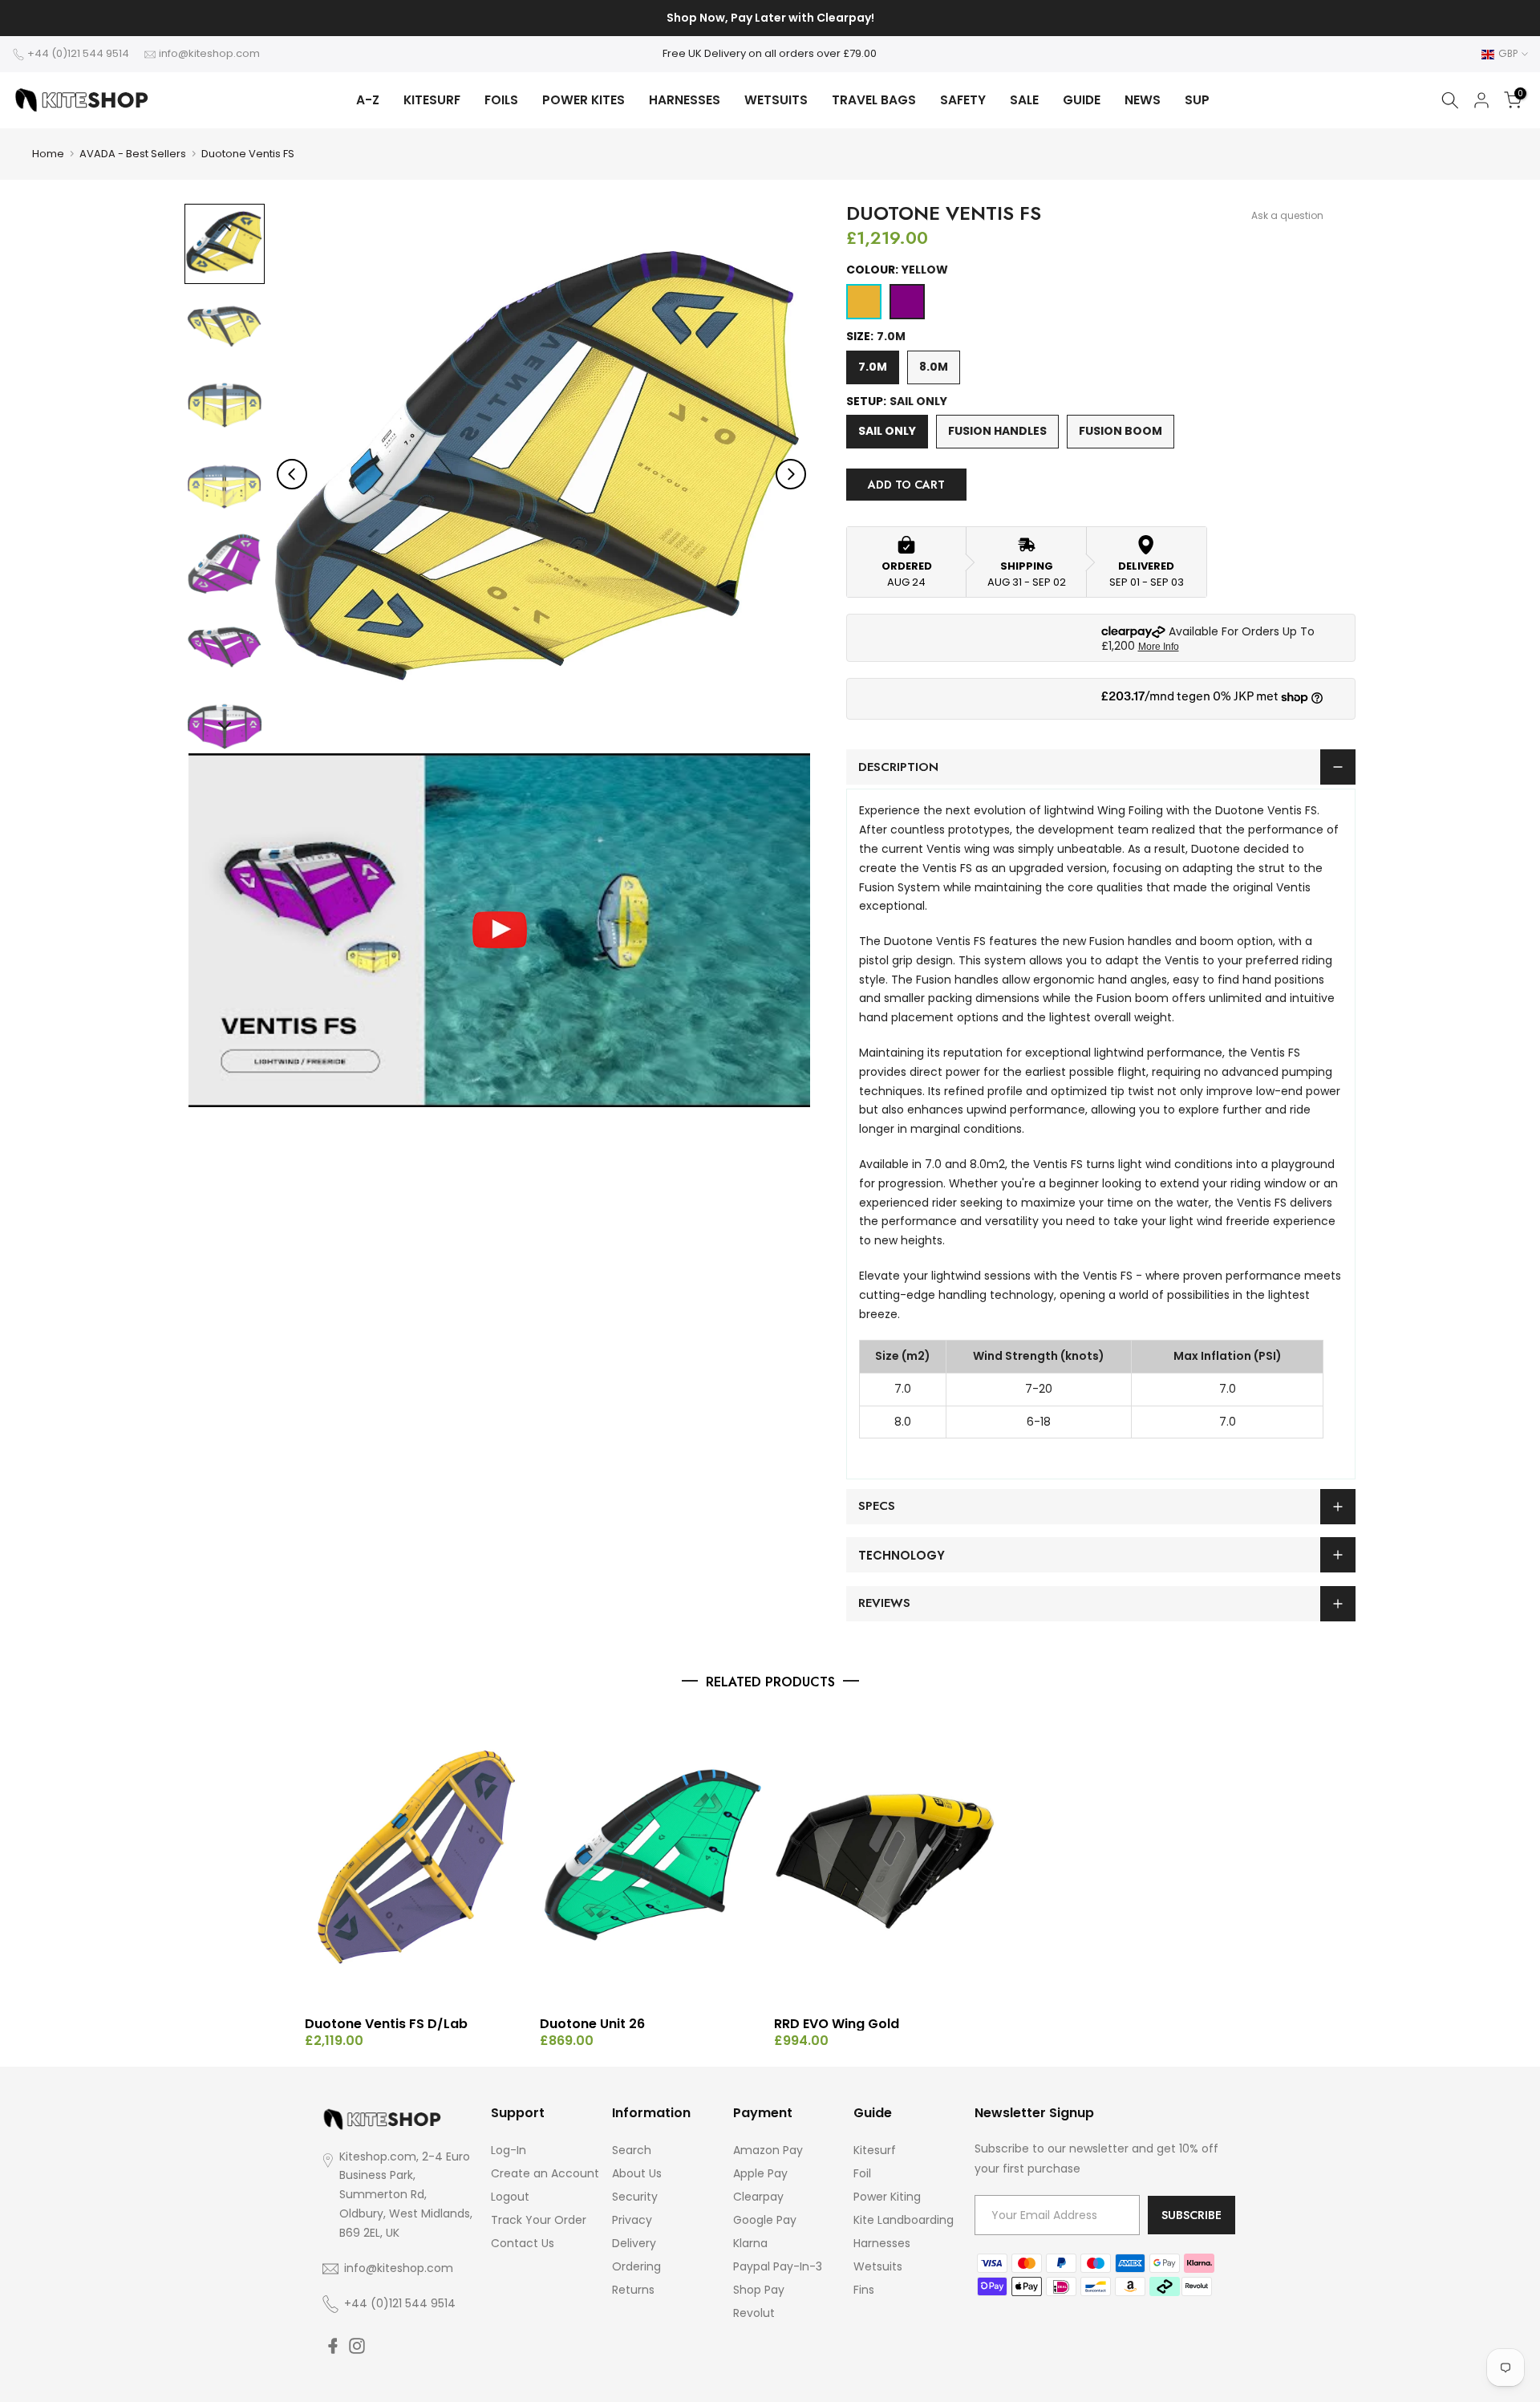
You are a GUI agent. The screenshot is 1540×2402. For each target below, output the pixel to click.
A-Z (368, 100)
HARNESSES (685, 100)
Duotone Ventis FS (248, 154)
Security (635, 2197)
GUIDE (1082, 100)
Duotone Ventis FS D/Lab (386, 2024)
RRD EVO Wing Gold (837, 2024)
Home (48, 154)
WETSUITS (776, 100)
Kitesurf (875, 2150)
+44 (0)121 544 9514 (78, 53)
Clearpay (758, 2197)
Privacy (632, 2220)
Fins (864, 2290)
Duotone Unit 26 (592, 2024)
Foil (862, 2173)
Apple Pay (760, 2173)
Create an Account (545, 2173)
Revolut (754, 2313)
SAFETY (963, 100)
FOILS (501, 100)
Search (632, 2150)
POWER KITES (584, 100)
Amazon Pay (768, 2150)
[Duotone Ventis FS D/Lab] (418, 1858)
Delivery (634, 2243)
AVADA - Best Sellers (133, 154)
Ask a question (1287, 215)
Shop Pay (759, 2290)
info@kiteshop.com (209, 53)
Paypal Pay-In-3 (778, 2266)
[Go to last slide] (292, 474)
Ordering (636, 2266)
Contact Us (523, 2243)
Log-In (509, 2150)
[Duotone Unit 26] (653, 1858)
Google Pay (765, 2220)
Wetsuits (878, 2266)
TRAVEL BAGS (874, 100)
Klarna (750, 2243)
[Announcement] (770, 18)
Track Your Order (539, 2220)
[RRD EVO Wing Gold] (888, 1858)
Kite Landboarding (904, 2220)
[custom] (333, 2346)
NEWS (1143, 100)
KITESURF (432, 100)
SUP (1197, 100)
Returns (633, 2290)
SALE (1024, 100)
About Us (637, 2173)
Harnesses (882, 2243)
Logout (510, 2197)
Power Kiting (887, 2197)
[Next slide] (791, 474)
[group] (225, 244)
